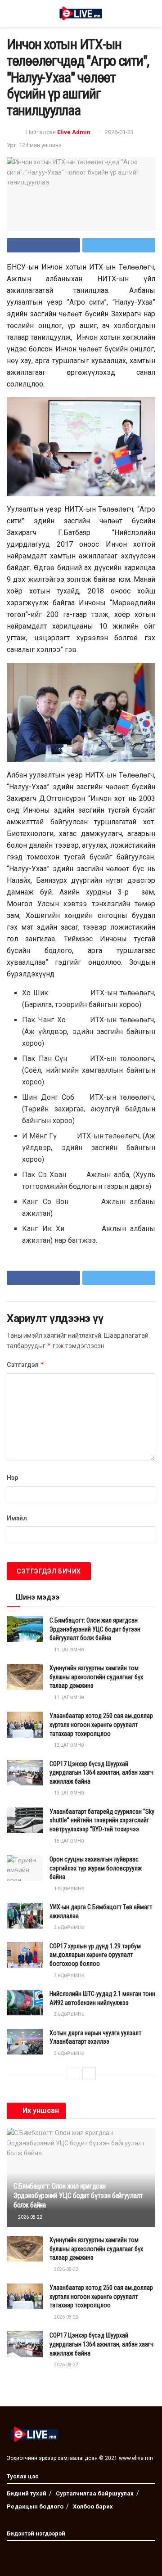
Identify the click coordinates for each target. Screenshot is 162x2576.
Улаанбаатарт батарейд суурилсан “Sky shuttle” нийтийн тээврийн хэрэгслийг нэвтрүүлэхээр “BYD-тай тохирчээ (102, 1820)
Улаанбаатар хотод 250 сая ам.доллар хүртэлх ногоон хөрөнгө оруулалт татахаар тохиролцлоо (101, 1724)
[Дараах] (89, 2074)
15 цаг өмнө (69, 1841)
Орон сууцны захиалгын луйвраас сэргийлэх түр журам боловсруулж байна (96, 1868)
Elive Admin (74, 132)
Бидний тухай (27, 2493)
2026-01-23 (119, 132)
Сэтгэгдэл (26, 1364)
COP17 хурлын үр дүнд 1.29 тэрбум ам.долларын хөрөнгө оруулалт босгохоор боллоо (95, 1955)
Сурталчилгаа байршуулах (95, 2493)
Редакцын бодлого (35, 2506)
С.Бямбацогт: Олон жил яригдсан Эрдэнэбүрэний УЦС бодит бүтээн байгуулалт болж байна (95, 1629)
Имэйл (17, 1518)
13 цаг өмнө (69, 1793)
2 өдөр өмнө (69, 1927)
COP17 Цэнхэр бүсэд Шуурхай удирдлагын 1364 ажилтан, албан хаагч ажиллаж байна (101, 1773)
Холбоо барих (93, 2506)
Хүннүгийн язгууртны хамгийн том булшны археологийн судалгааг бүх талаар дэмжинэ (96, 1677)
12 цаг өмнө (69, 1745)
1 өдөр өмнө (69, 1889)
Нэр (12, 1478)
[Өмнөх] (73, 2074)
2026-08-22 (30, 2217)
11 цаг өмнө (69, 1650)
